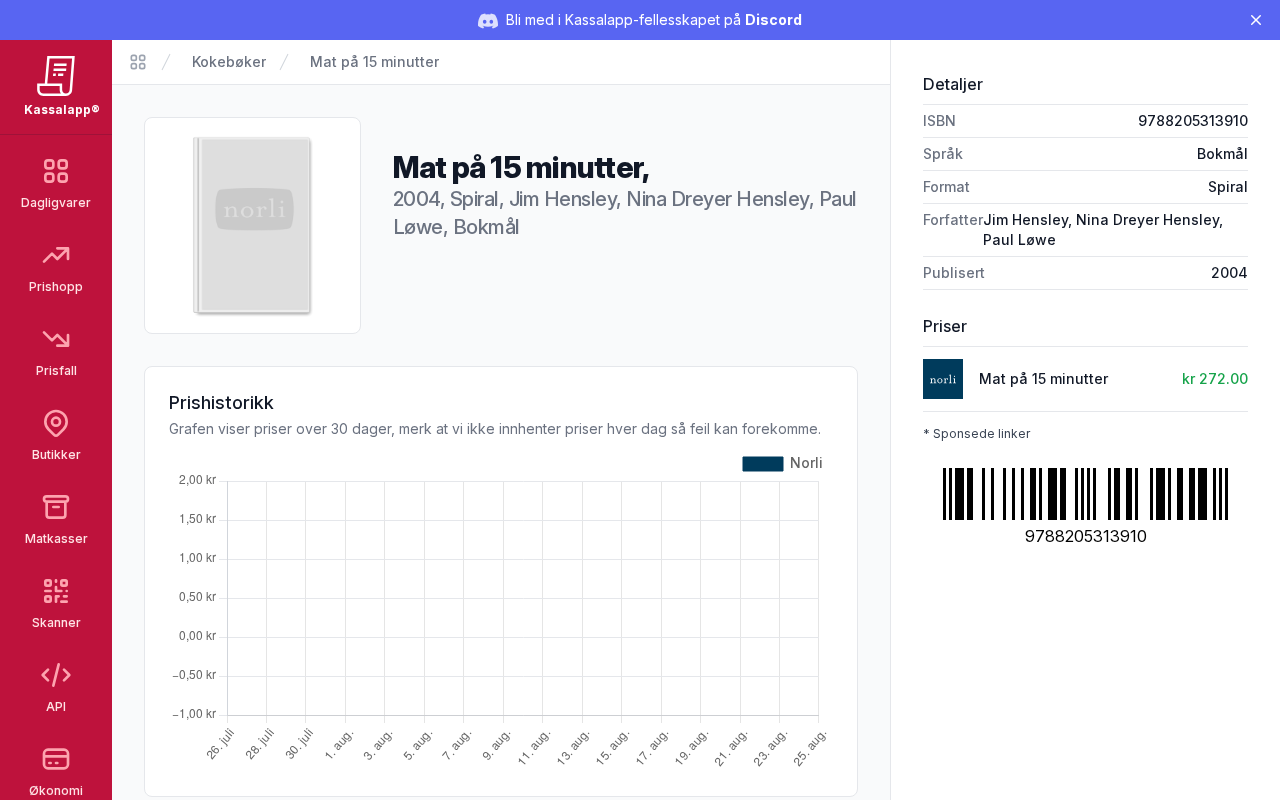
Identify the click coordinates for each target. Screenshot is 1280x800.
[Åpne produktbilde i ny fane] (252, 225)
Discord (773, 19)
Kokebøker (229, 61)
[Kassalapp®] (138, 62)
